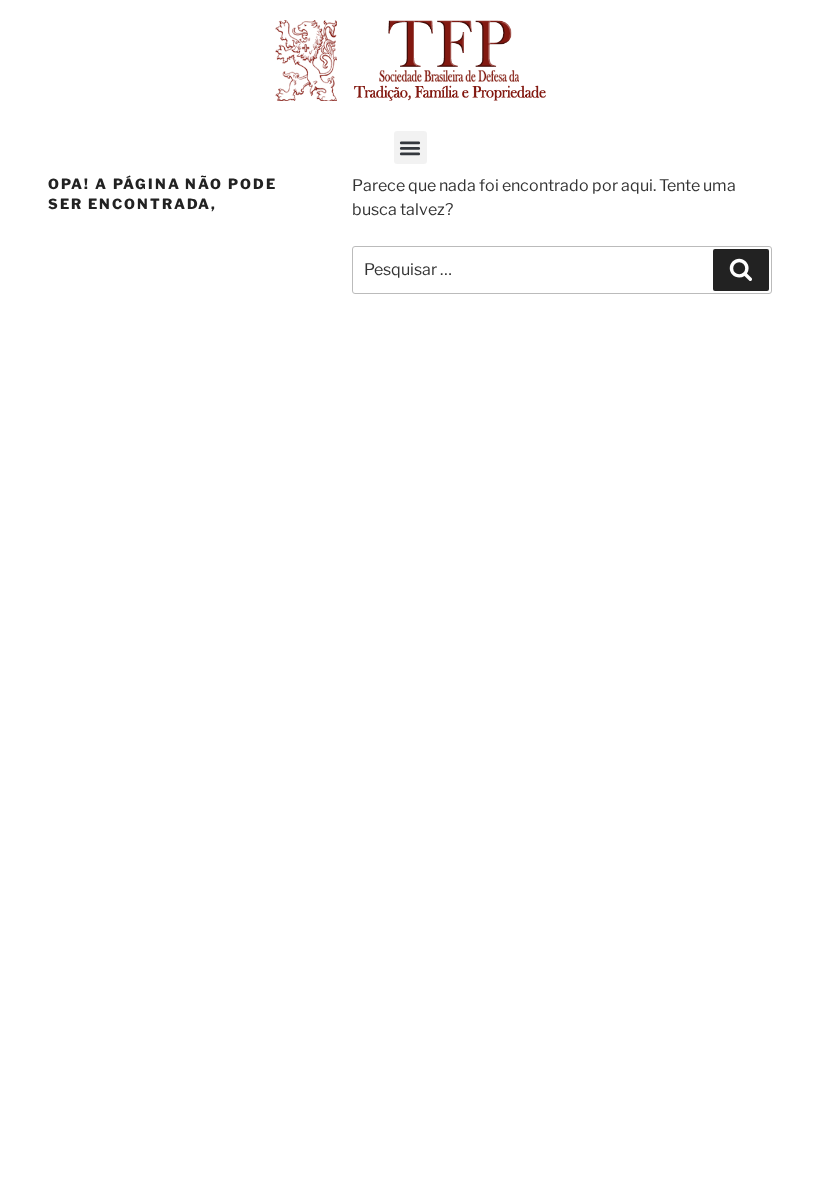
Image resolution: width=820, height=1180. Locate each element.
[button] (410, 147)
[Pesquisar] (741, 270)
